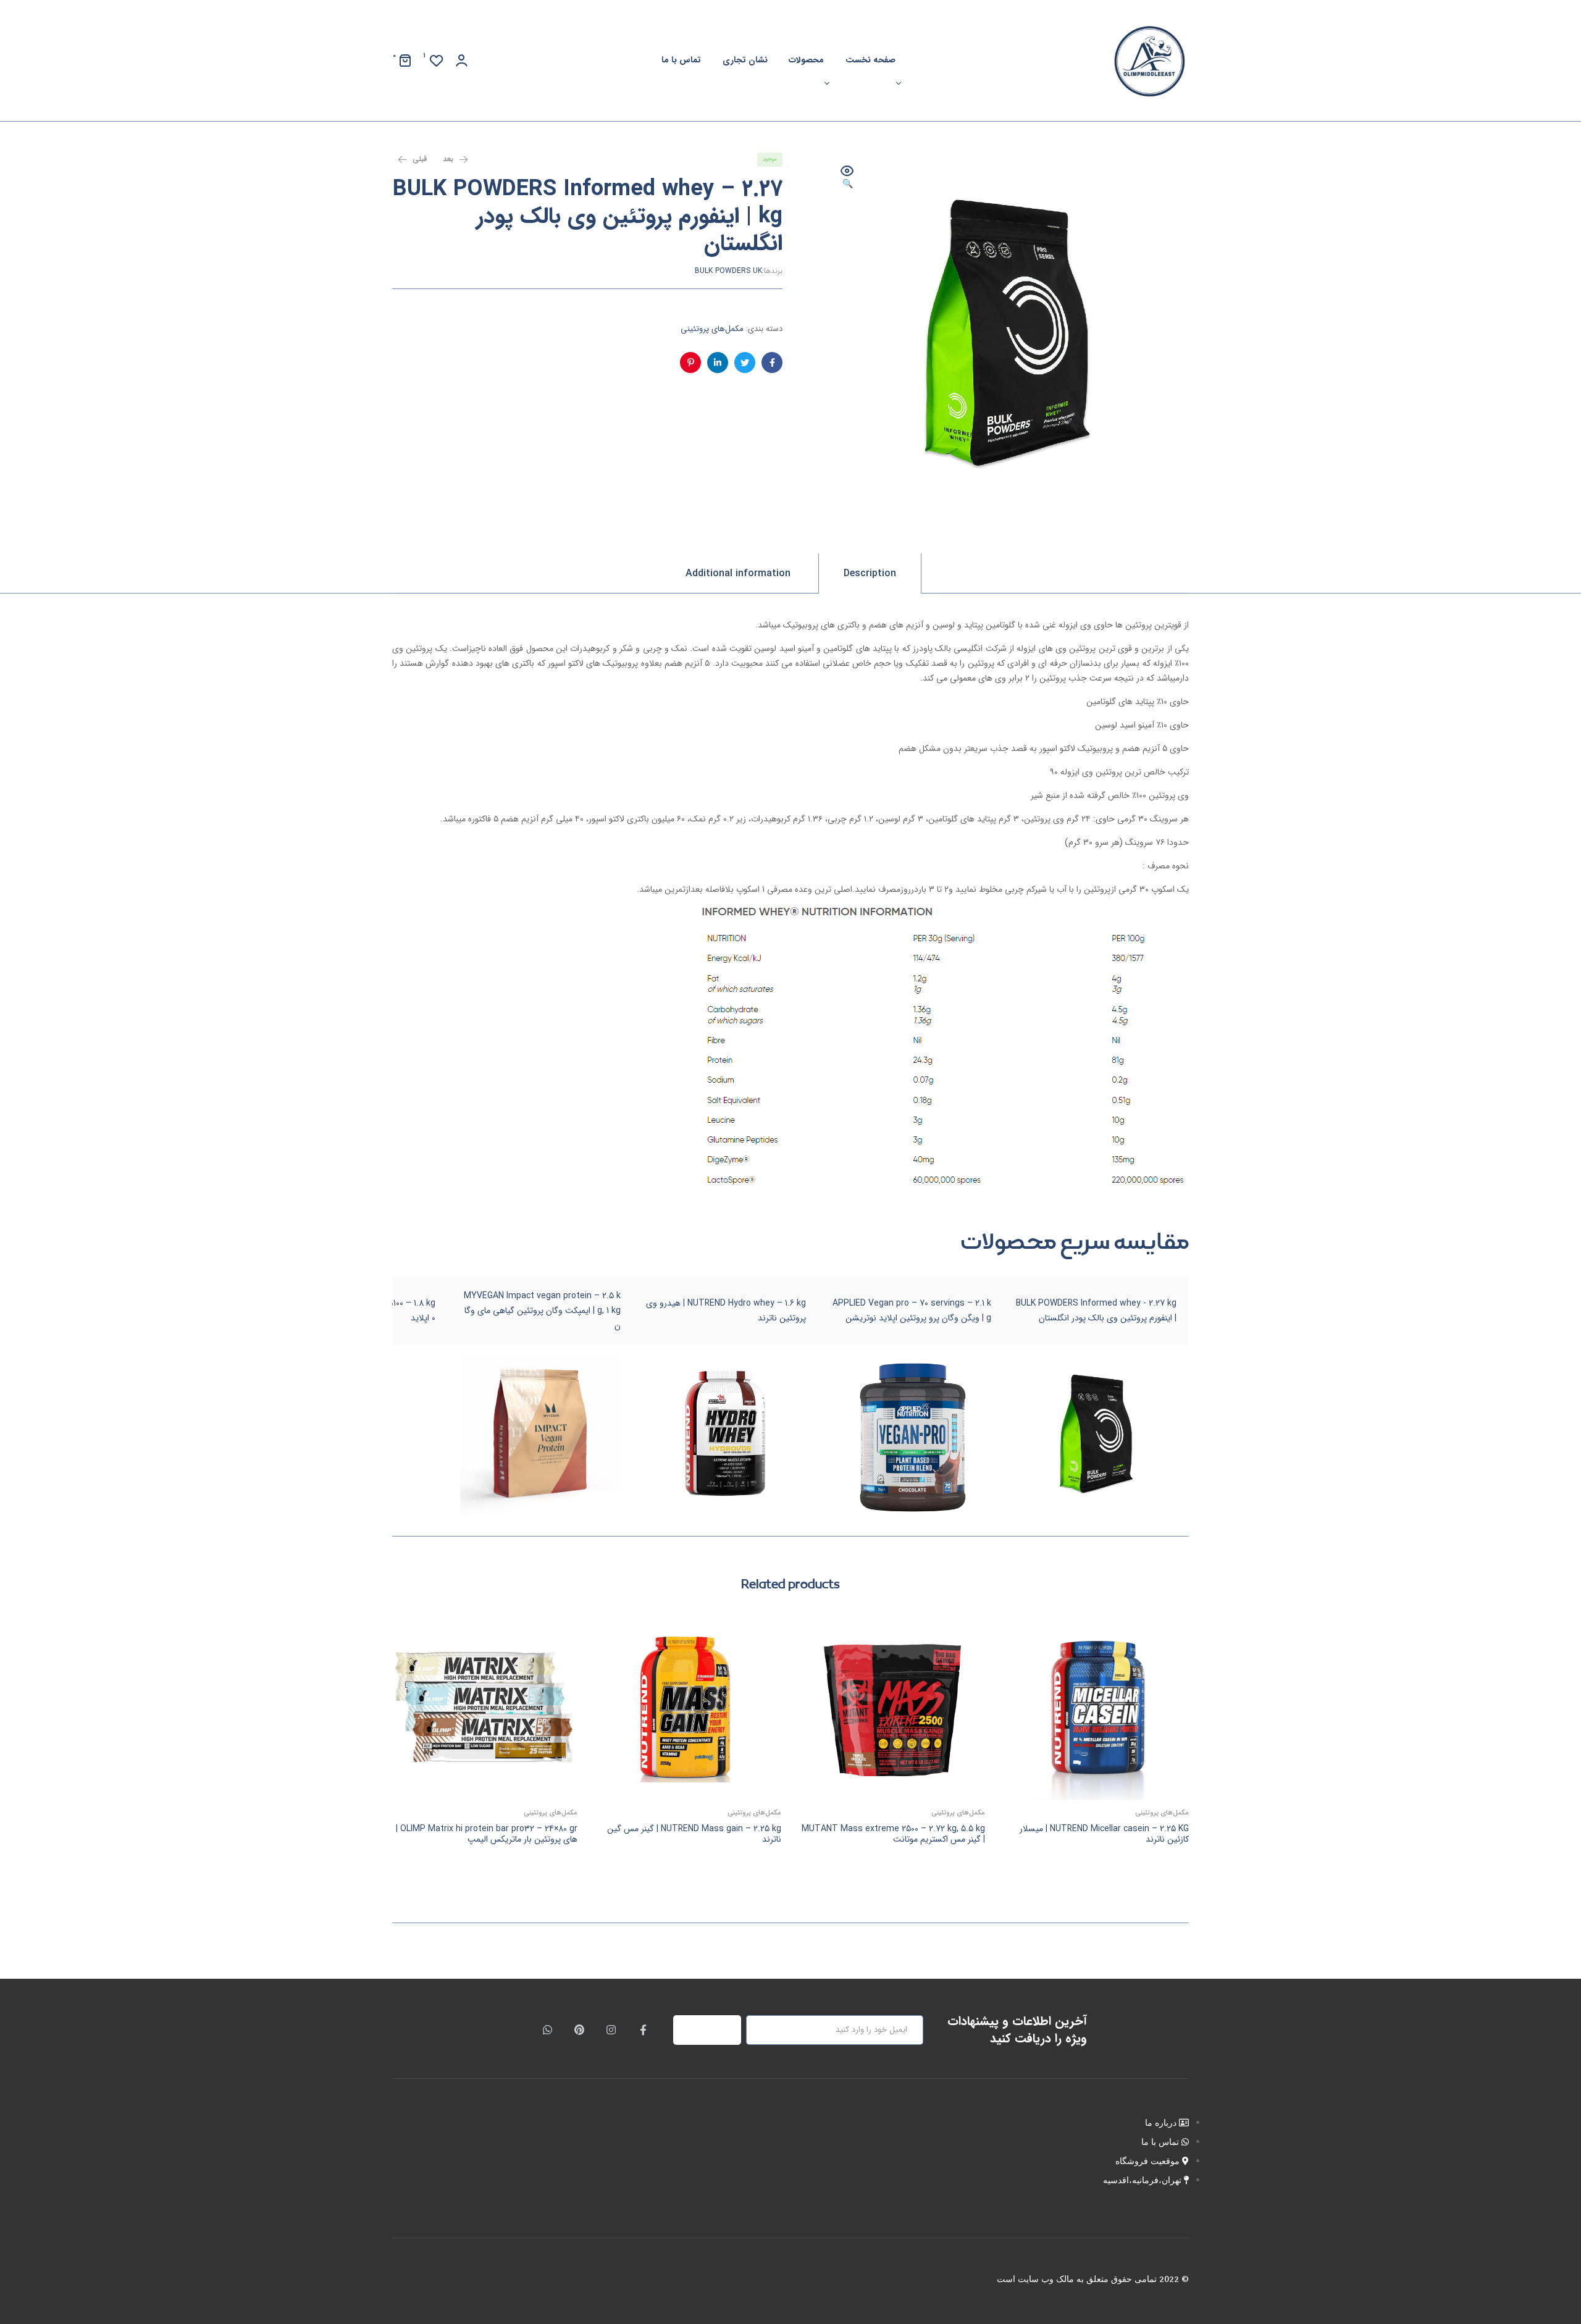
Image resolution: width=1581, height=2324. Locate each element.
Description (870, 573)
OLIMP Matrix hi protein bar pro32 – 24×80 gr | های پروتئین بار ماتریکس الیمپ (487, 1834)
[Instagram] (611, 2030)
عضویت (714, 2030)
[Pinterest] (579, 2030)
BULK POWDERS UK (728, 271)
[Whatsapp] (548, 2030)
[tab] (870, 573)
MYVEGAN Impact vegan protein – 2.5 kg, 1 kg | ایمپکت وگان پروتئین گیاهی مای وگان (542, 1311)
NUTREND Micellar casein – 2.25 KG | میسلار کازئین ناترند (1104, 1834)
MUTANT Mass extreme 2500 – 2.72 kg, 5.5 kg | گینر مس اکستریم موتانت (893, 1834)
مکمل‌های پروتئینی (712, 329)
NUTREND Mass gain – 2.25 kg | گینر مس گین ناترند (694, 1834)
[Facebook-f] (643, 2030)
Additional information (738, 573)
